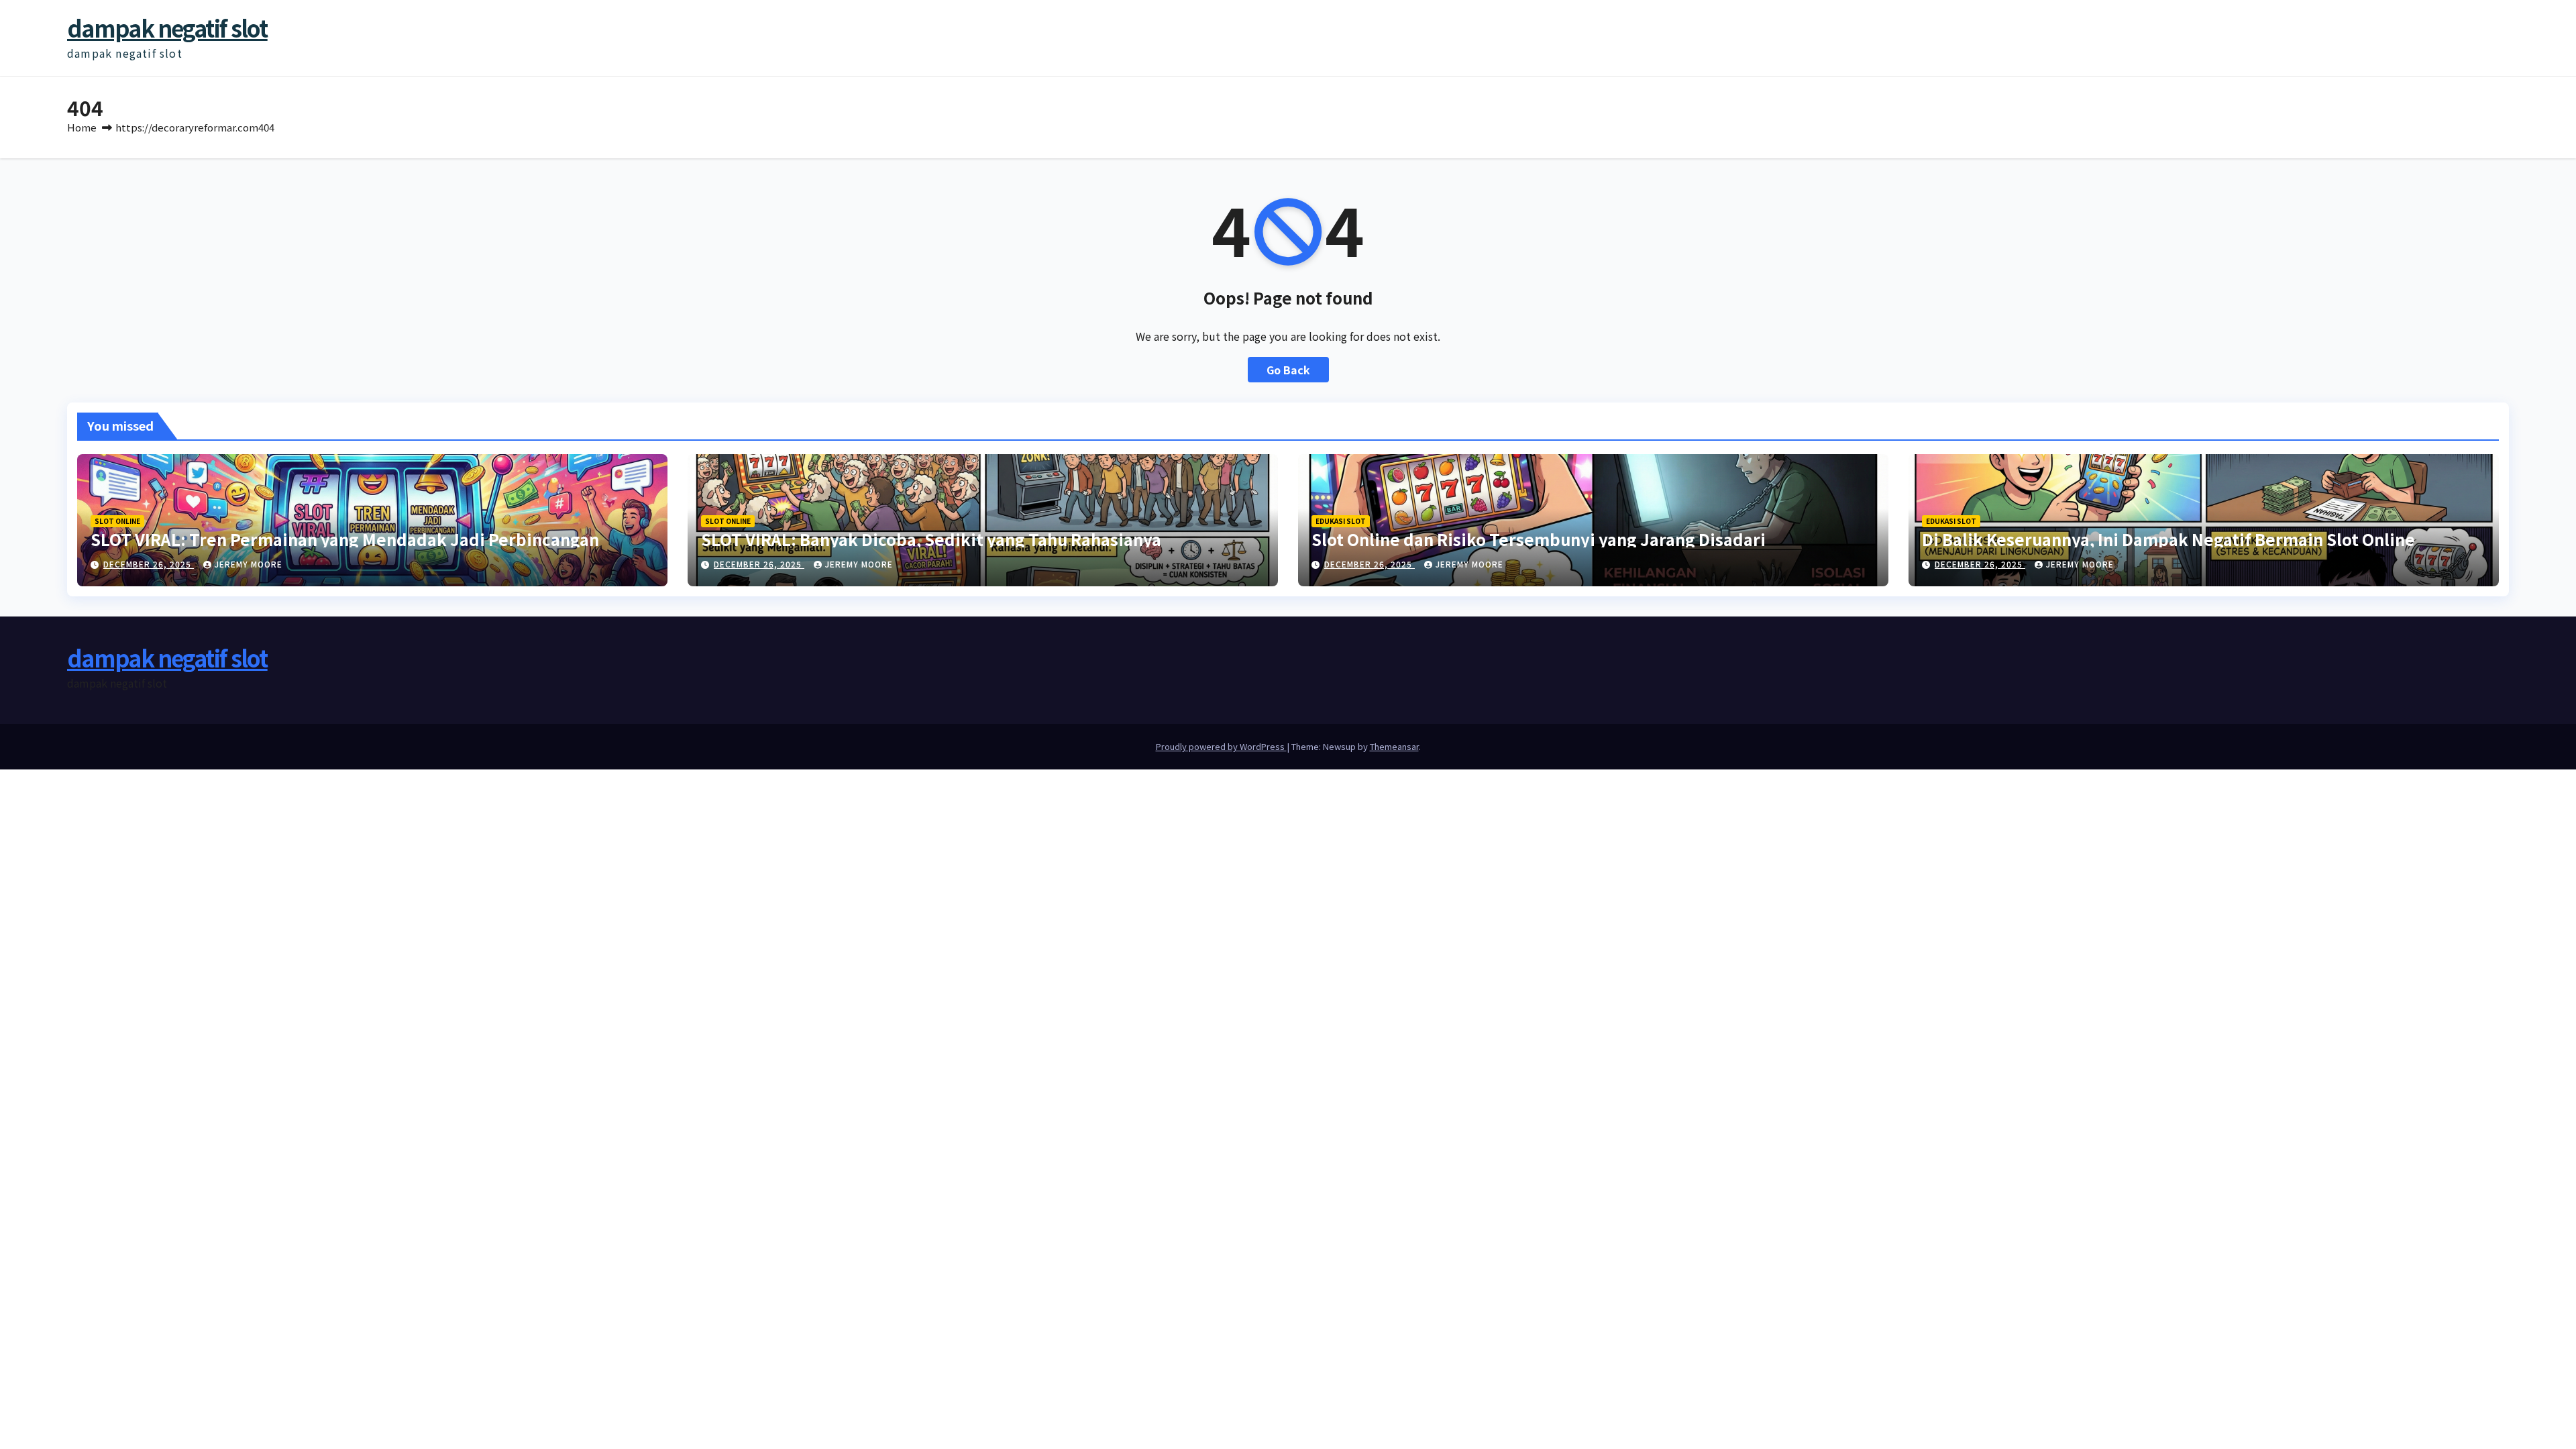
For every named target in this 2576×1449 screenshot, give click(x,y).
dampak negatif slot (167, 28)
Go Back (1288, 370)
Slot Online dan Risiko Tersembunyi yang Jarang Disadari (1539, 539)
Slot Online (117, 521)
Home (82, 127)
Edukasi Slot (1341, 521)
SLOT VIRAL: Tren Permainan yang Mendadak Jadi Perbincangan (345, 539)
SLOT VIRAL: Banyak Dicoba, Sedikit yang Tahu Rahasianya (931, 539)
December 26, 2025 (149, 564)
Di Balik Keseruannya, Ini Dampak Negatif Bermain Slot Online (2168, 539)
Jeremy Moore (249, 564)
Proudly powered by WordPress (1221, 746)
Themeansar (1394, 746)
